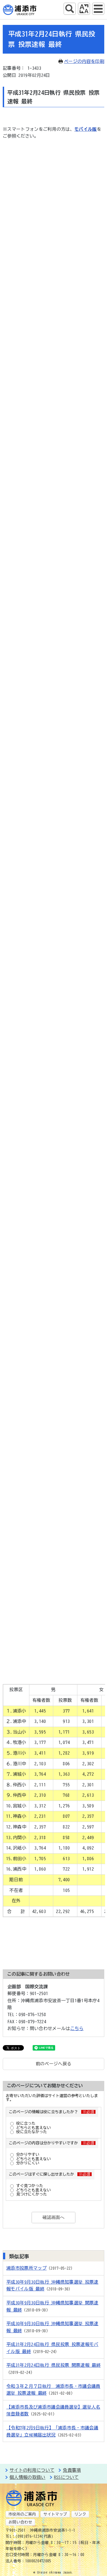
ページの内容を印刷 (84, 61)
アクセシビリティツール (84, 9)
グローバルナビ (98, 9)
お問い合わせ (20, 2522)
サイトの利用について (32, 2470)
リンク (80, 2514)
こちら (77, 2028)
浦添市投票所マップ (26, 2268)
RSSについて (66, 2477)
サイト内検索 (70, 9)
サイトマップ (55, 2514)
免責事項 (72, 2470)
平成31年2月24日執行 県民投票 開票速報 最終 (54, 2365)
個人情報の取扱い (28, 2477)
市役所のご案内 (22, 2514)
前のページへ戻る (54, 2064)
